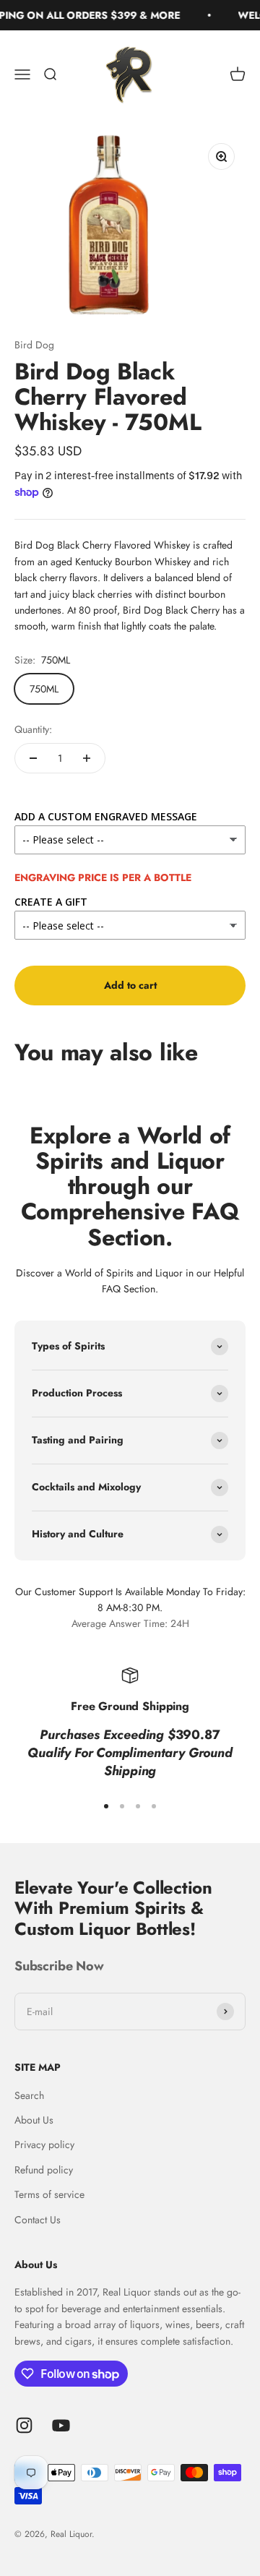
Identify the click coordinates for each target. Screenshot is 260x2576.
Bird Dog (34, 345)
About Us (34, 2120)
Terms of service (49, 2194)
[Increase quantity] (87, 758)
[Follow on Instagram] (24, 2425)
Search (29, 2095)
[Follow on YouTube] (61, 2425)
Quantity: (33, 729)
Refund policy (44, 2170)
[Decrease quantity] (33, 758)
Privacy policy (44, 2144)
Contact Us (38, 2220)
